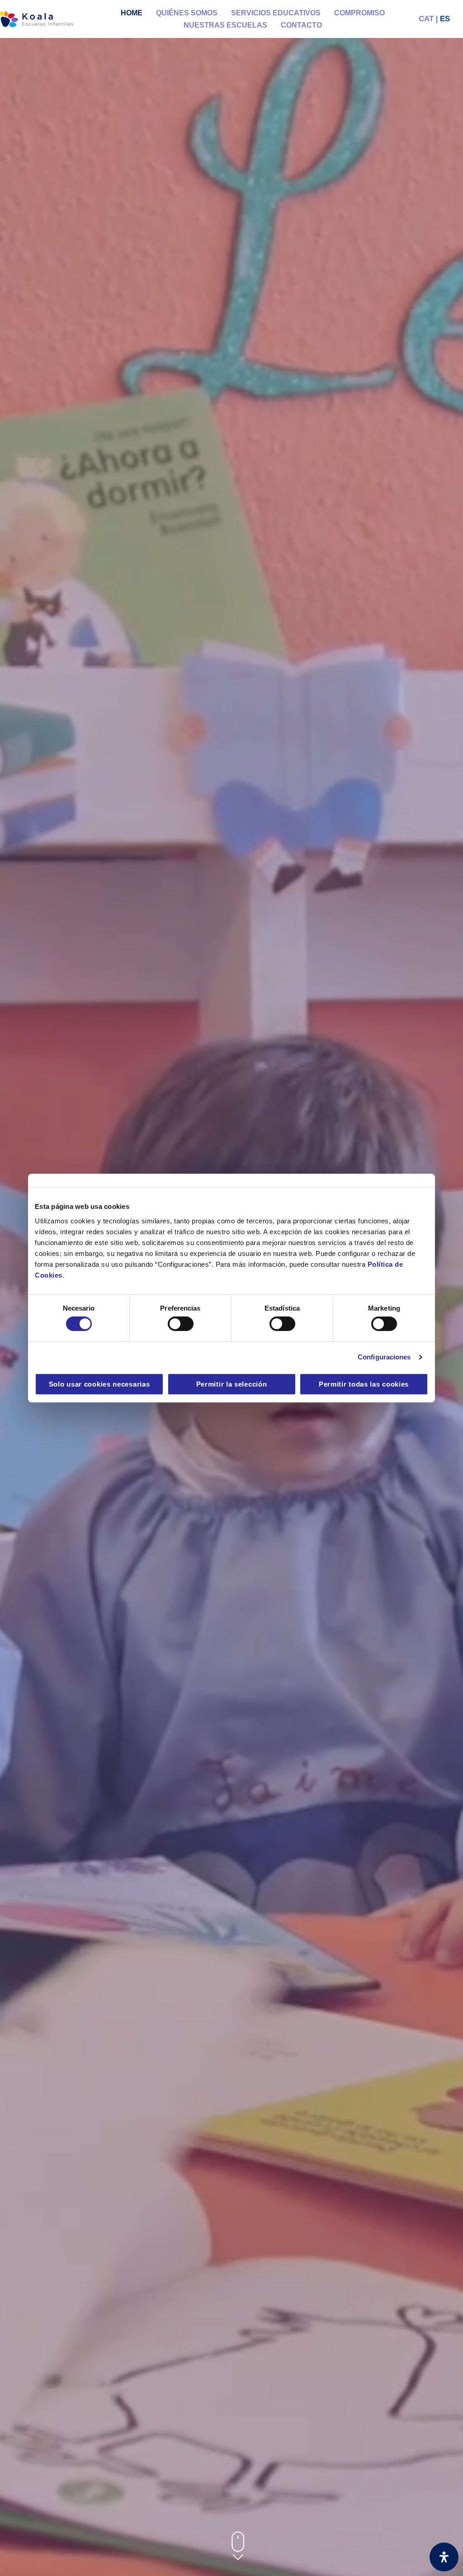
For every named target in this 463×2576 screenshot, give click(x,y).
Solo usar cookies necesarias (99, 1384)
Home (132, 13)
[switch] (181, 1324)
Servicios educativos (276, 13)
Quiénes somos (187, 13)
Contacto (301, 25)
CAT (426, 19)
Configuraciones (384, 1357)
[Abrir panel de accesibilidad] (444, 2557)
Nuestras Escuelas (225, 25)
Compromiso (359, 13)
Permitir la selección (232, 1384)
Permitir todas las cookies (364, 1384)
